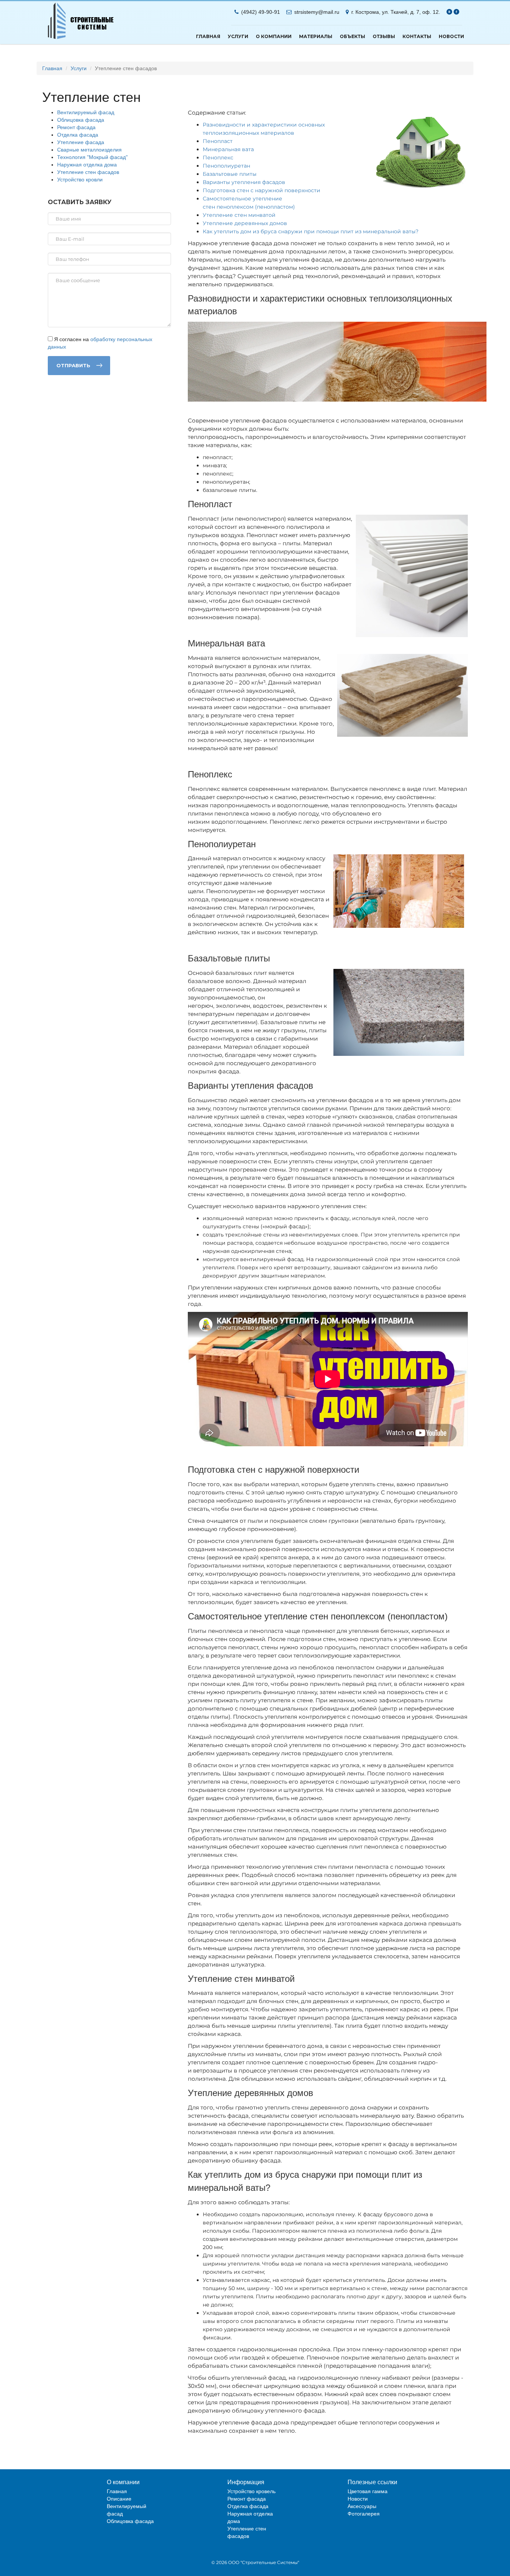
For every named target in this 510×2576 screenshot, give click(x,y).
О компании (274, 36)
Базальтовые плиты (230, 174)
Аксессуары (362, 2506)
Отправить (73, 365)
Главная (208, 36)
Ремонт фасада (76, 127)
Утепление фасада (81, 142)
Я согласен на (100, 343)
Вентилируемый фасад (86, 112)
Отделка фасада (78, 135)
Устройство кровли (80, 180)
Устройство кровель (251, 2491)
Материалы (316, 36)
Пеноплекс (218, 158)
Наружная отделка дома (87, 165)
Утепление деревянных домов (245, 223)
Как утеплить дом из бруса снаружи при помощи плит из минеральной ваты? (311, 231)
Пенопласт (218, 141)
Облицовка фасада (81, 120)
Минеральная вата (228, 149)
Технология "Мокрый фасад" (92, 157)
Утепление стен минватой (239, 215)
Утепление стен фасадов (88, 172)
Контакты (417, 36)
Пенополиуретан (226, 166)
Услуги (238, 36)
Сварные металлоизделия (89, 150)
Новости (451, 36)
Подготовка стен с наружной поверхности (262, 190)
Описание (119, 2499)
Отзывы (384, 36)
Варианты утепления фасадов (244, 182)
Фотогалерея (364, 2514)
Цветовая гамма (368, 2491)
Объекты (352, 36)
